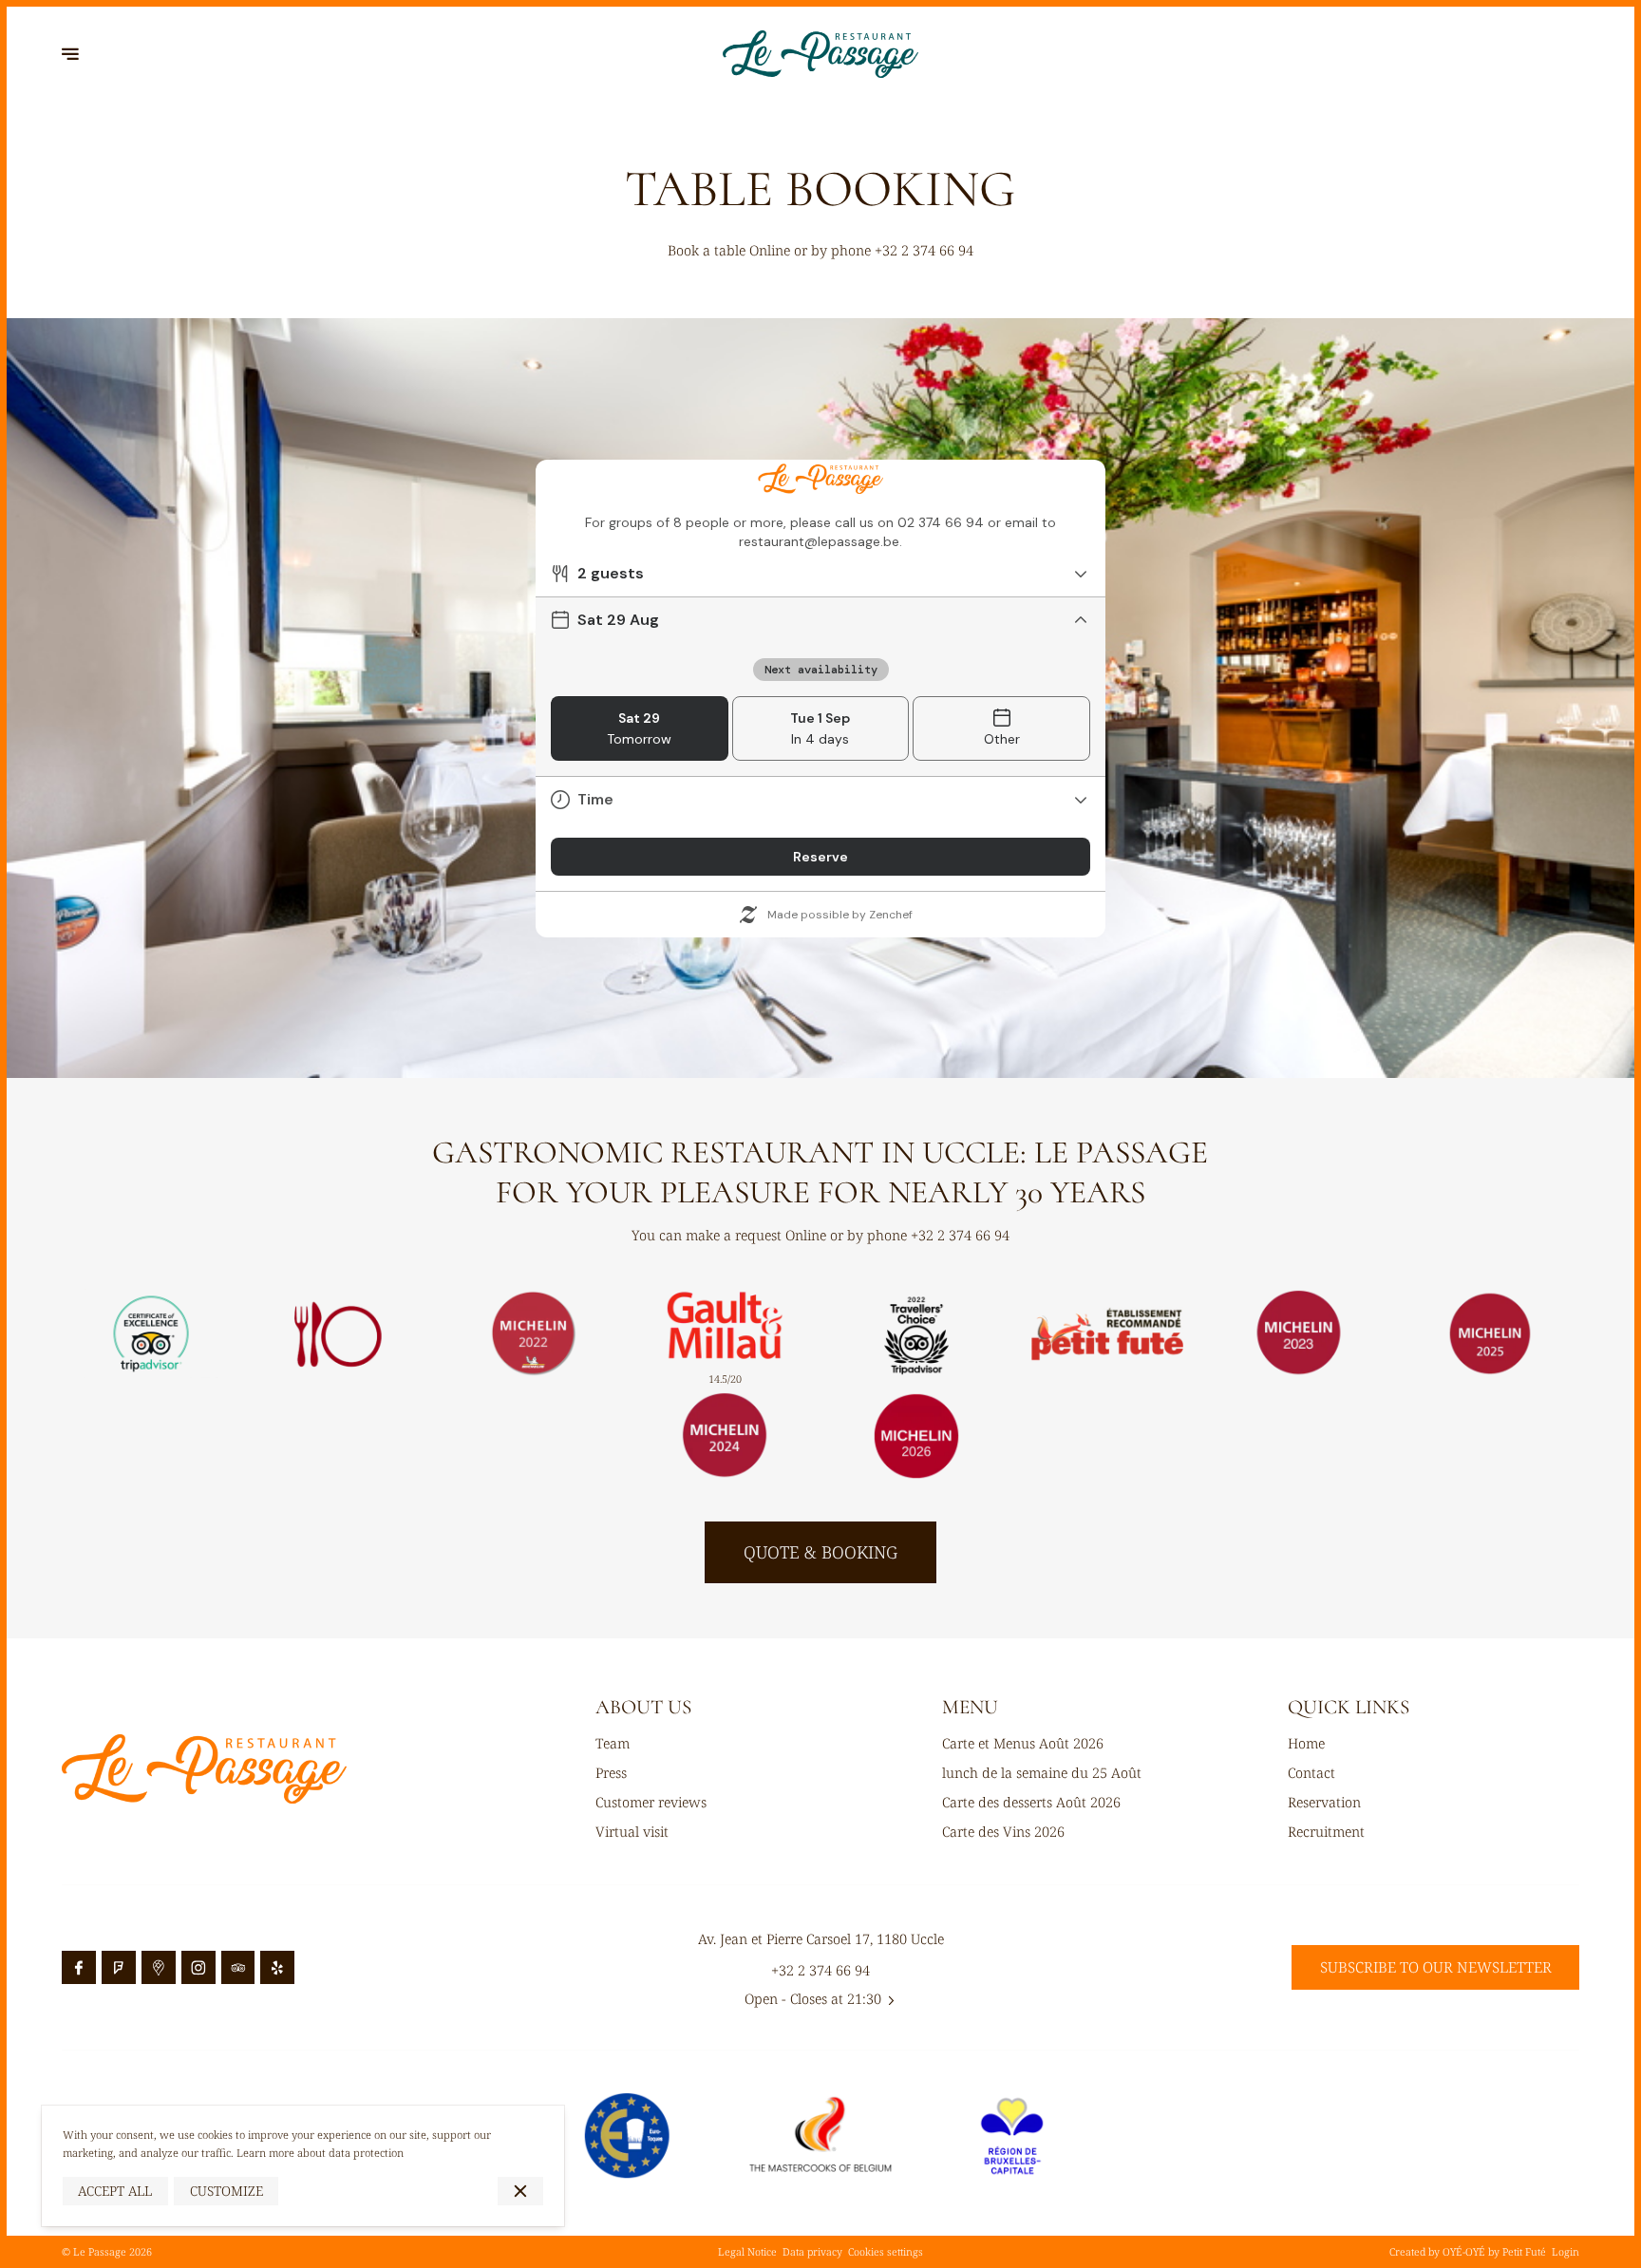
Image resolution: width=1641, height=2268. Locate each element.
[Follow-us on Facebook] (79, 1968)
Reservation (1324, 1802)
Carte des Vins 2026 (1003, 1831)
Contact (1311, 1772)
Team (613, 1743)
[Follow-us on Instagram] (198, 1968)
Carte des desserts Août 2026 (1031, 1802)
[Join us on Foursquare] (119, 1968)
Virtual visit (632, 1831)
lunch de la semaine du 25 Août (1042, 1772)
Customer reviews (651, 1802)
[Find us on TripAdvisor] (238, 1968)
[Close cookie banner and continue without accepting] (520, 2192)
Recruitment (1326, 1831)
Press (611, 1772)
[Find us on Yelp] (277, 1968)
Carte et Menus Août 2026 (1023, 1743)
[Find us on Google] (159, 1968)
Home (1306, 1743)
